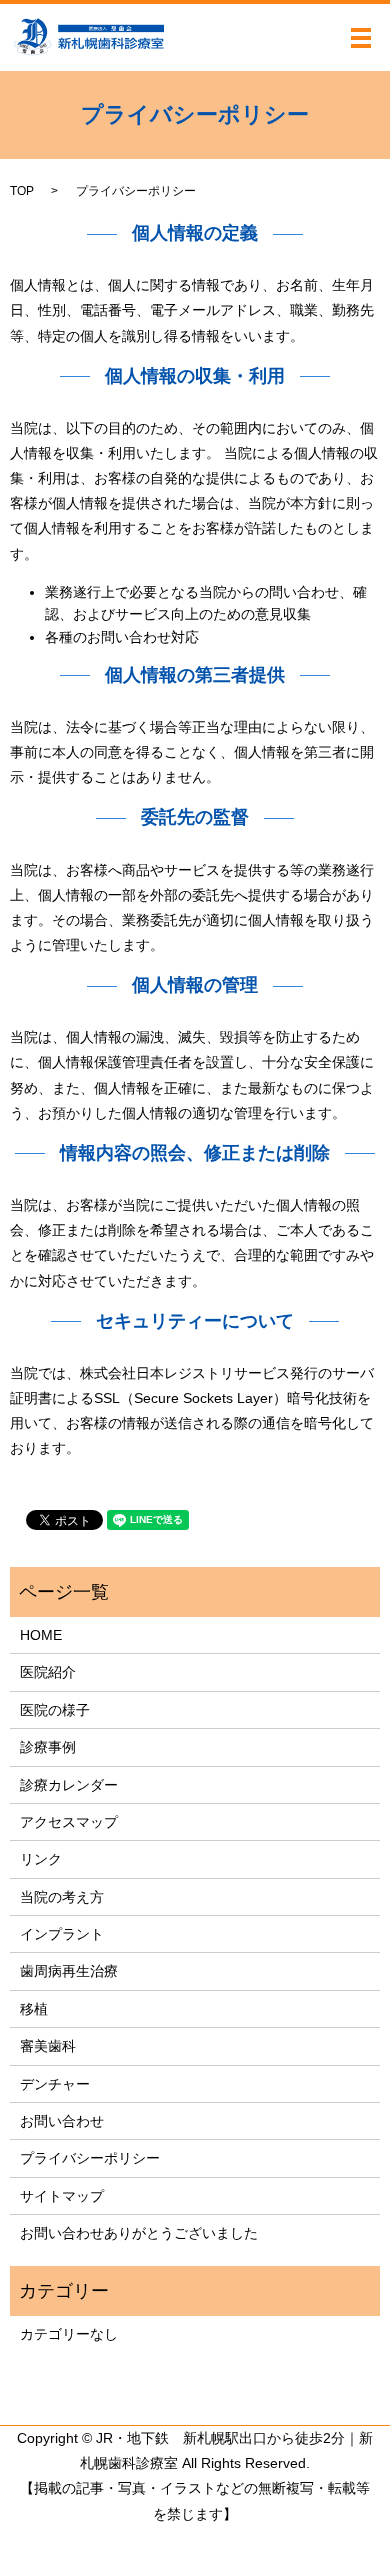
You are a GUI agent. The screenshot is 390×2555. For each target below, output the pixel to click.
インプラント (62, 1934)
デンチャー (55, 2084)
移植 (34, 2009)
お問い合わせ (62, 2121)
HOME (41, 1635)
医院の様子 (55, 1710)
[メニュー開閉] (361, 38)
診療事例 (48, 1747)
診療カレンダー (69, 1785)
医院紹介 (48, 1672)
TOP (22, 191)
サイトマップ (62, 2196)
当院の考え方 (62, 1897)
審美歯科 (48, 2046)
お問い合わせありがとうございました (139, 2233)
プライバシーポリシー (90, 2158)
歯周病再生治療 (69, 1971)
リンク (41, 1859)
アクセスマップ (69, 1822)
